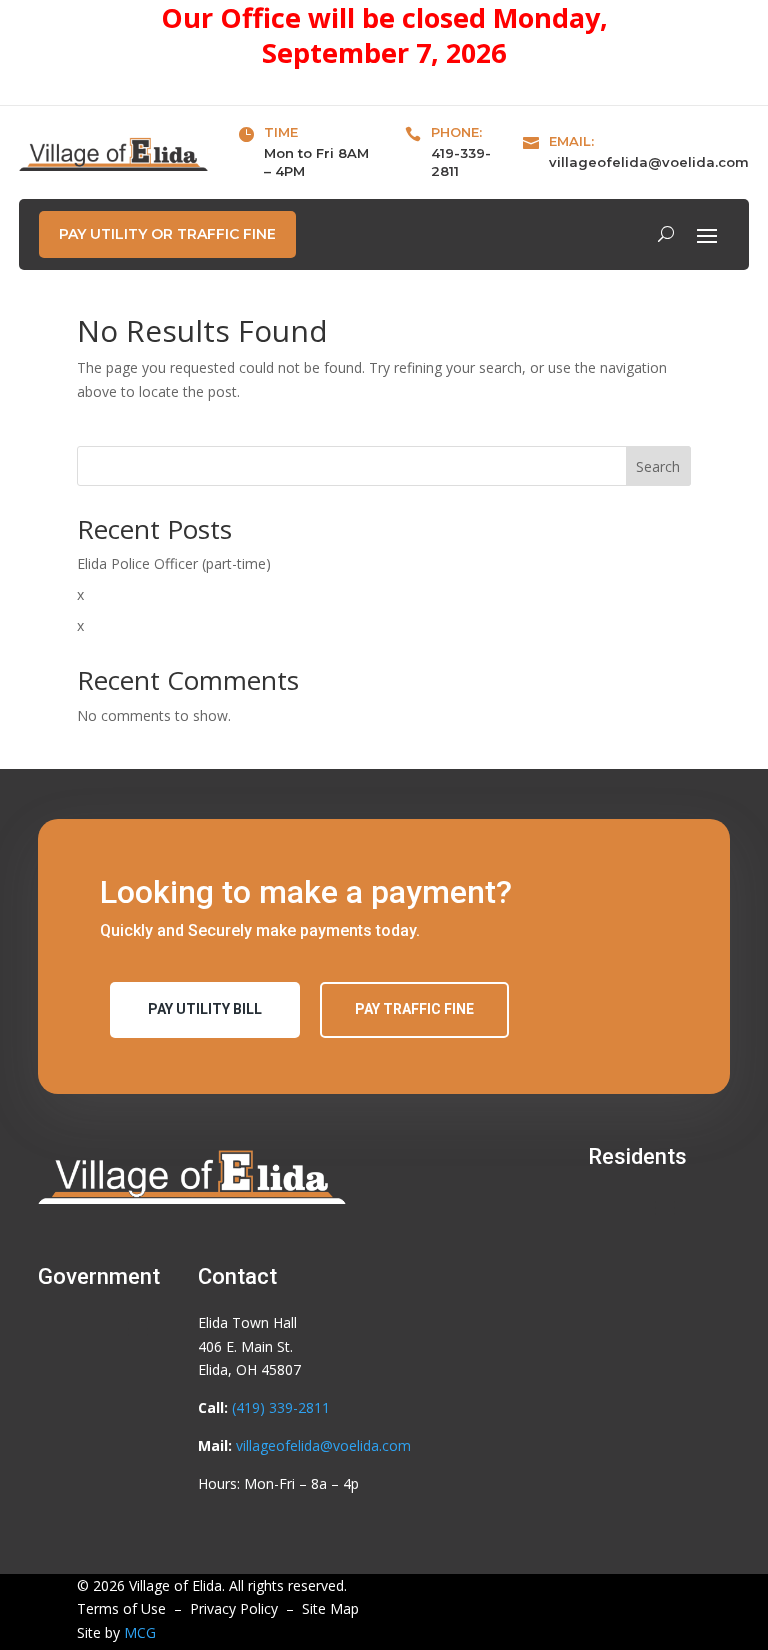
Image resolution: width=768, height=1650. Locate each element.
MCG (140, 1632)
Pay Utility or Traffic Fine (167, 234)
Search (658, 466)
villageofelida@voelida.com (649, 162)
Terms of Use (121, 1608)
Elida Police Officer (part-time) (174, 563)
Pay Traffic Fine (414, 1009)
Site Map (330, 1608)
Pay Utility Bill (205, 1009)
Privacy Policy (234, 1608)
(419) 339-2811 (281, 1407)
